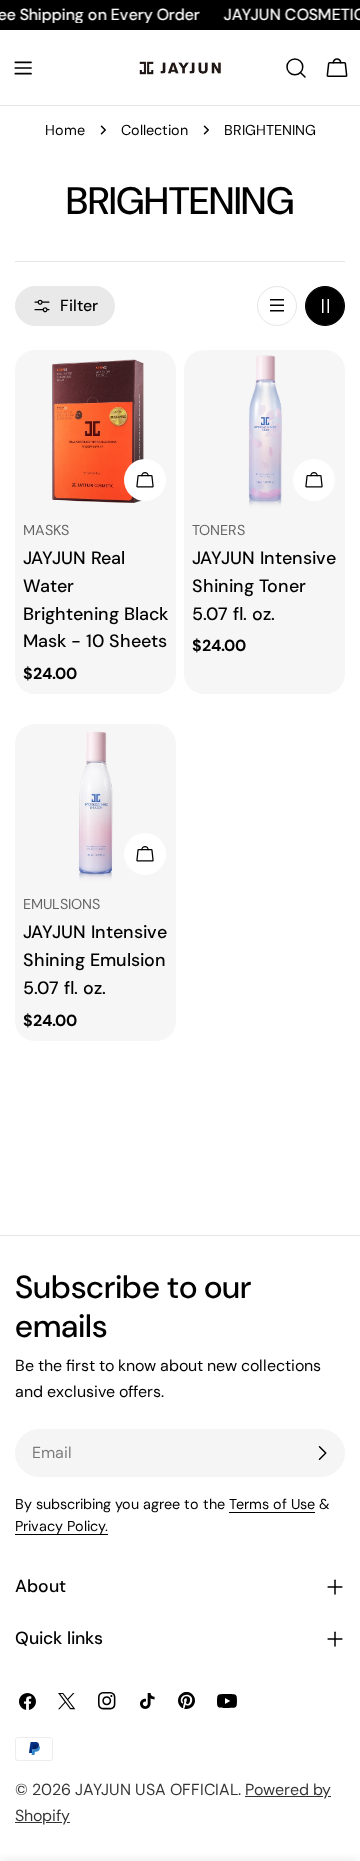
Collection (154, 130)
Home (65, 130)
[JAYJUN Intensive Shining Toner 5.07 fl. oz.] (264, 430)
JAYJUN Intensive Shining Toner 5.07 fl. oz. (264, 586)
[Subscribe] (322, 1453)
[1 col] (277, 306)
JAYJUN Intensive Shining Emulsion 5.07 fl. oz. (95, 960)
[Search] (296, 68)
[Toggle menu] (23, 68)
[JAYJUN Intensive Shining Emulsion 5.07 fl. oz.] (95, 804)
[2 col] (325, 306)
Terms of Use (272, 1504)
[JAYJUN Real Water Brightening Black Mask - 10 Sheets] (95, 430)
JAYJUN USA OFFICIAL (156, 1789)
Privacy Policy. (61, 1526)
